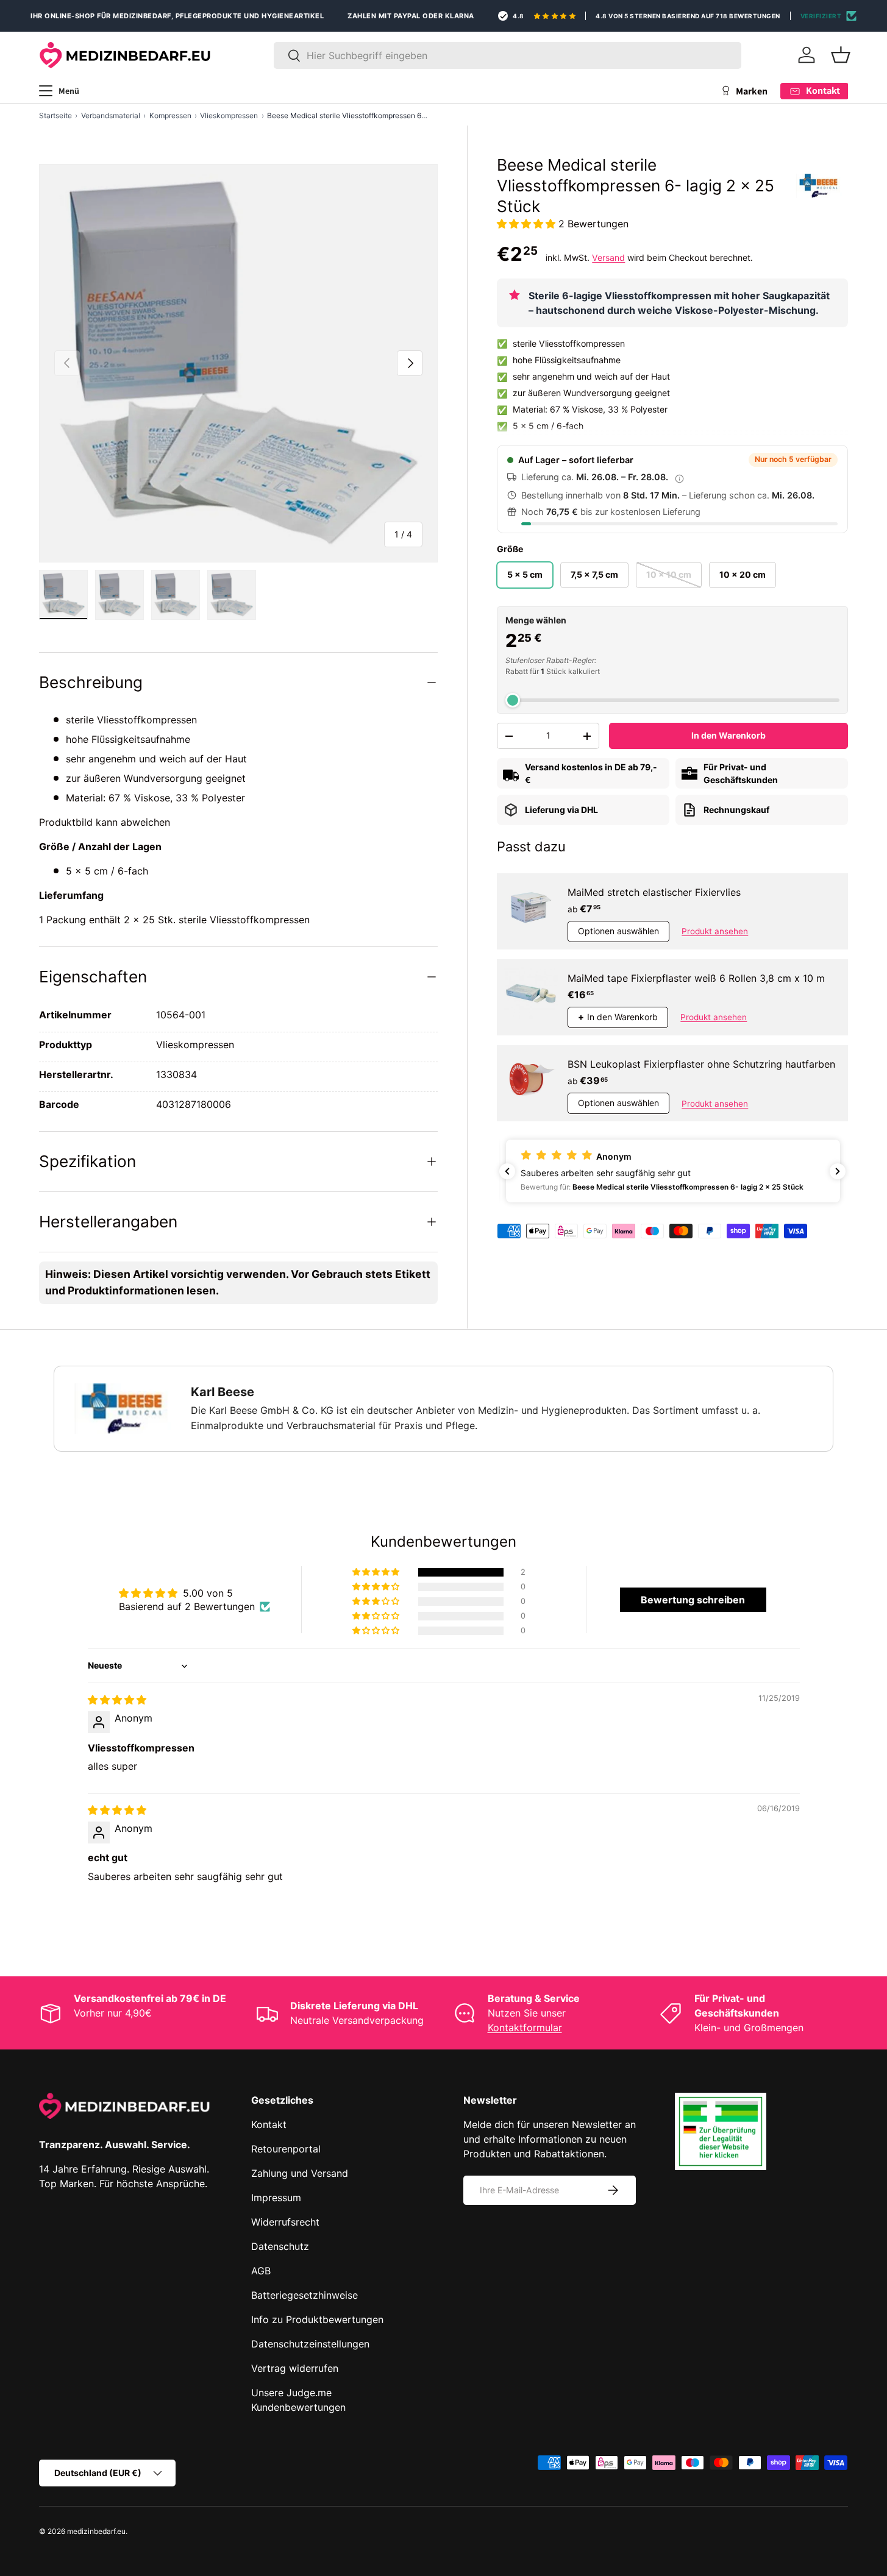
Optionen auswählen (618, 931)
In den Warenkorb (728, 735)
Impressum (276, 2198)
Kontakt (269, 2124)
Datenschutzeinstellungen (310, 2344)
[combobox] (508, 55)
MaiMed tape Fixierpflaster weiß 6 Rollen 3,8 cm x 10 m (696, 978)
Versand (608, 257)
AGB (261, 2271)
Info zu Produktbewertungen (317, 2319)
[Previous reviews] (507, 1171)
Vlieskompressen (229, 115)
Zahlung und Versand (300, 2173)
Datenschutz (280, 2246)
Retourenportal (286, 2149)
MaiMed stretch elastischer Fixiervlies (654, 892)
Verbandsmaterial (111, 115)
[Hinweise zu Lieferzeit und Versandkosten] (679, 478)
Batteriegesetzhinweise (305, 2295)
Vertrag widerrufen (295, 2368)
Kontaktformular (525, 2028)
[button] (841, 55)
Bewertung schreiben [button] (693, 1600)
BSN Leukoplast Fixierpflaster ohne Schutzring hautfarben (701, 1064)
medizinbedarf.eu (96, 2531)
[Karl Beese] (819, 186)
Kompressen (170, 115)
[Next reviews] (838, 1171)
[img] (117, 1700)
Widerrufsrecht (285, 2222)
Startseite (55, 115)
